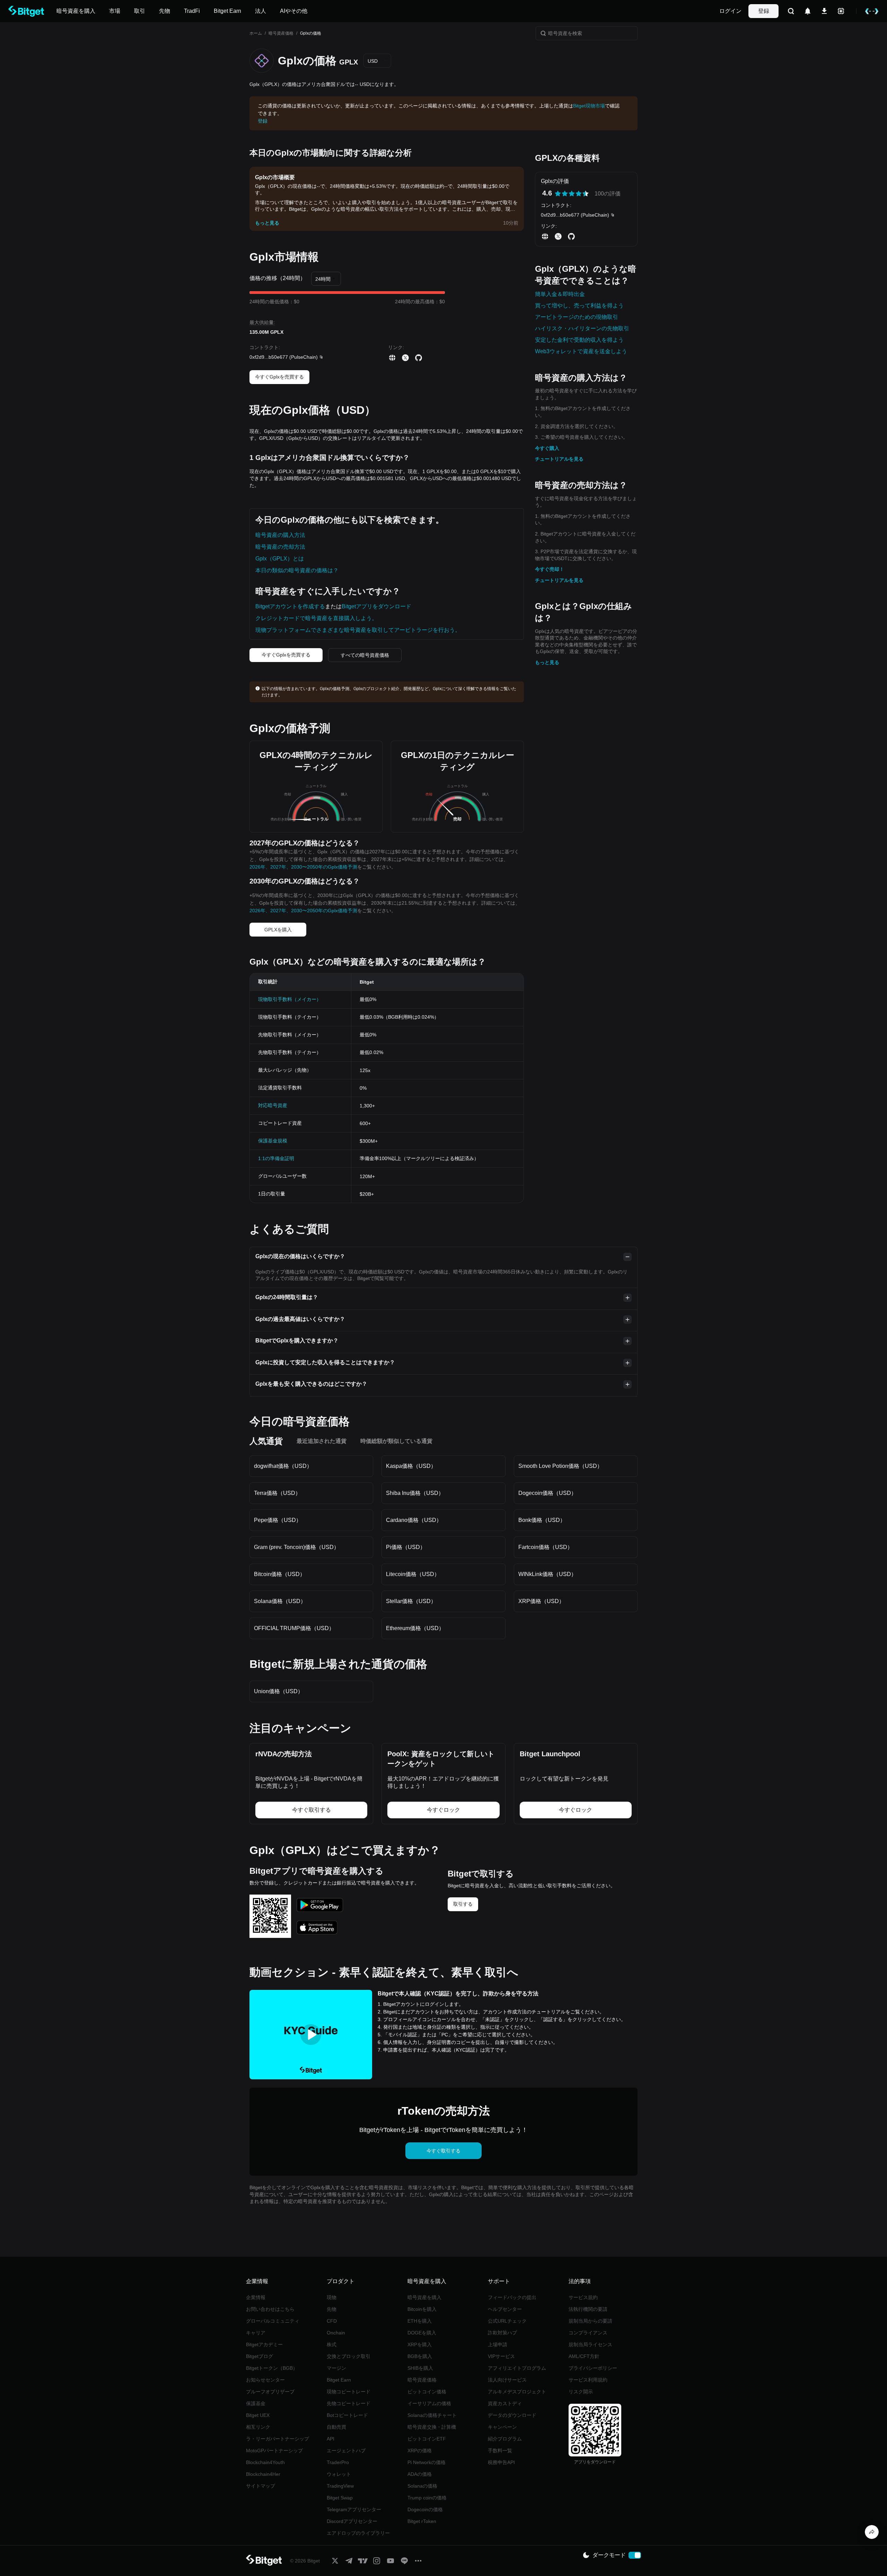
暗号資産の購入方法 (280, 535)
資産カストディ (505, 2403)
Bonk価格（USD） (542, 1520)
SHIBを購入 (420, 2368)
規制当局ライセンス (590, 2344)
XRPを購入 (420, 2344)
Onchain (336, 2333)
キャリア (256, 2333)
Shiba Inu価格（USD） (415, 1493)
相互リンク (258, 2427)
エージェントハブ (346, 2451)
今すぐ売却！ (550, 569)
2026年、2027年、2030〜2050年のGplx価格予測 (303, 867)
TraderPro (338, 2462)
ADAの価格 (420, 2474)
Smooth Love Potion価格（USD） (560, 1466)
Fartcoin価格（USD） (546, 1547)
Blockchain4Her (263, 2474)
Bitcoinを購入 (422, 2309)
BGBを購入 (420, 2356)
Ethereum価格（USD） (415, 1628)
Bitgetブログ (260, 2356)
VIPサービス (501, 2356)
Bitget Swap (340, 2498)
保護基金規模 (273, 1141)
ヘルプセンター (505, 2309)
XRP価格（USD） (541, 1601)
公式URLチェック (507, 2321)
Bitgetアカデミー (264, 2344)
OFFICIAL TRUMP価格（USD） (294, 1628)
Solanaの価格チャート (432, 2415)
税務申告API (501, 2462)
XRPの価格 (420, 2451)
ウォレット (339, 2474)
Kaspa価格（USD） (411, 1466)
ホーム (256, 33)
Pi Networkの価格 (427, 2462)
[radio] (558, 194)
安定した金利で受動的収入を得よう (579, 340)
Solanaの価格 (422, 2486)
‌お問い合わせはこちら (270, 2309)
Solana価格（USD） (280, 1601)
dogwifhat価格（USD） (283, 1466)
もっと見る (547, 662)
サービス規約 (583, 2297)
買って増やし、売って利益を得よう (579, 306)
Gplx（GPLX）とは (280, 559)
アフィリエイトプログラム (517, 2368)
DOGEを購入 (422, 2333)
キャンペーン (502, 2427)
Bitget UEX (258, 2415)
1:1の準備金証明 (276, 1158)
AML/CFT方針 (584, 2356)
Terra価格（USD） (277, 1493)
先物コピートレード (349, 2403)
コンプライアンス (588, 2333)
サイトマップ (261, 2486)
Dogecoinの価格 (425, 2509)
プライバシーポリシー (593, 2368)
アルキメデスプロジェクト (517, 2392)
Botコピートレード (347, 2415)
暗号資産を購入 (424, 2297)
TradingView (340, 2486)
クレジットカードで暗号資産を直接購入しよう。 (316, 618)
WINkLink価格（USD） (547, 1574)
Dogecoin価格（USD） (547, 1493)
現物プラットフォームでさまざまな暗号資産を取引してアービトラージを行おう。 (358, 630)
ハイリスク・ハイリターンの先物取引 (582, 328)
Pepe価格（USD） (278, 1520)
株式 (332, 2344)
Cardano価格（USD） (414, 1520)
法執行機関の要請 (588, 2309)
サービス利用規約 (588, 2380)
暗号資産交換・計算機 (432, 2427)
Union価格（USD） (279, 1691)
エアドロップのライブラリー (358, 2533)
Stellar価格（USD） (411, 1601)
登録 (764, 11)
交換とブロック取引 (349, 2356)
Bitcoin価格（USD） (280, 1574)
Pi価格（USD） (406, 1547)
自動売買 (336, 2427)
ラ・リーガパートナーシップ (278, 2439)
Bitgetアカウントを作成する (290, 606)
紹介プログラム (505, 2439)
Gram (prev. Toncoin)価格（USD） (297, 1547)
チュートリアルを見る (559, 459)
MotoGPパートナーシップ (274, 2451)
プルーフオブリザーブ (270, 2392)
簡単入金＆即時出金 (560, 294)
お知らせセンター (265, 2380)
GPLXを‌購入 (278, 930)
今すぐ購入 (547, 448)
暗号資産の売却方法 (280, 547)
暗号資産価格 (281, 33)
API (331, 2439)
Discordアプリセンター (352, 2521)
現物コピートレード (349, 2392)
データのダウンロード (512, 2415)
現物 (332, 2297)
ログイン (730, 11)
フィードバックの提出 (512, 2297)
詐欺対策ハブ (502, 2333)
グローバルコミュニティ (273, 2321)
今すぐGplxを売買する (279, 377)
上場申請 (498, 2344)
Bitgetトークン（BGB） (272, 2368)
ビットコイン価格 (427, 2392)
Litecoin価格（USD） (413, 1574)
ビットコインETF (427, 2439)
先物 (332, 2309)
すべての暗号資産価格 (365, 655)
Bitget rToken (422, 2521)
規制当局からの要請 (590, 2321)
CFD (332, 2321)
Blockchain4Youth (265, 2462)
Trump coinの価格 (427, 2498)
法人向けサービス (507, 2380)
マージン (336, 2368)
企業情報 (256, 2297)
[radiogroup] (572, 194)
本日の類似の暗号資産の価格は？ (297, 570)
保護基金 (256, 2403)
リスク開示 (581, 2392)
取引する (463, 1904)
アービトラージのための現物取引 (577, 317)
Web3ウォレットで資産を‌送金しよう (581, 351)
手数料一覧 (500, 2451)
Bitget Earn (339, 2380)
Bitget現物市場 (589, 106)
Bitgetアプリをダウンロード (376, 606)
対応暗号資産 (273, 1105)
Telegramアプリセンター (354, 2509)
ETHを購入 (420, 2321)
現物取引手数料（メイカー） (290, 999)
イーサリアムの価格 (429, 2403)
